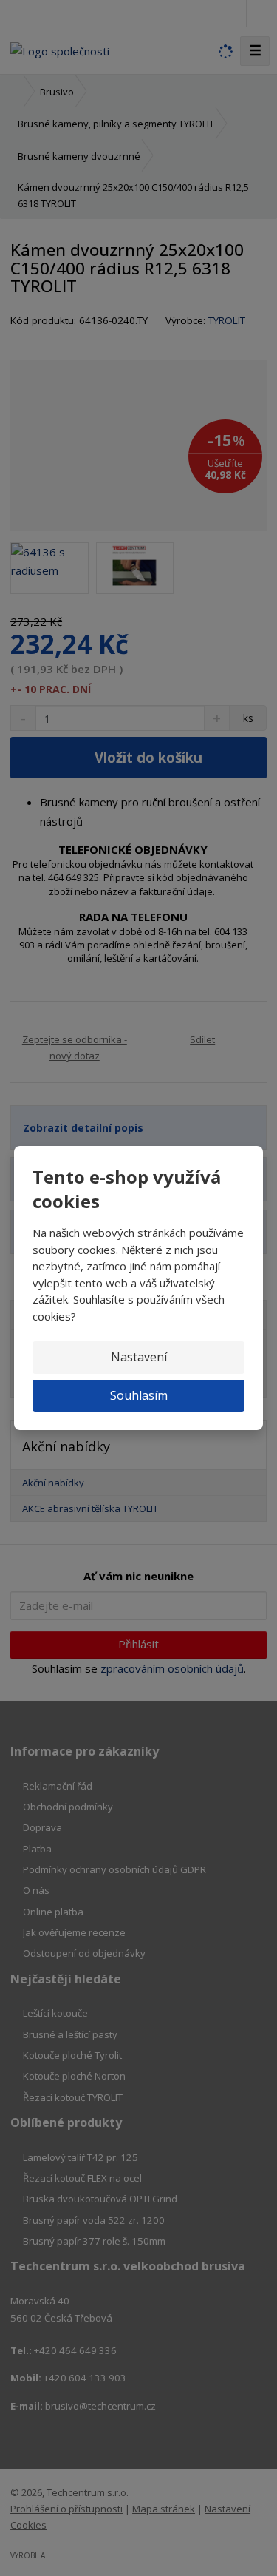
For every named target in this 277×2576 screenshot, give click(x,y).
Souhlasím (139, 1395)
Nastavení (139, 1357)
